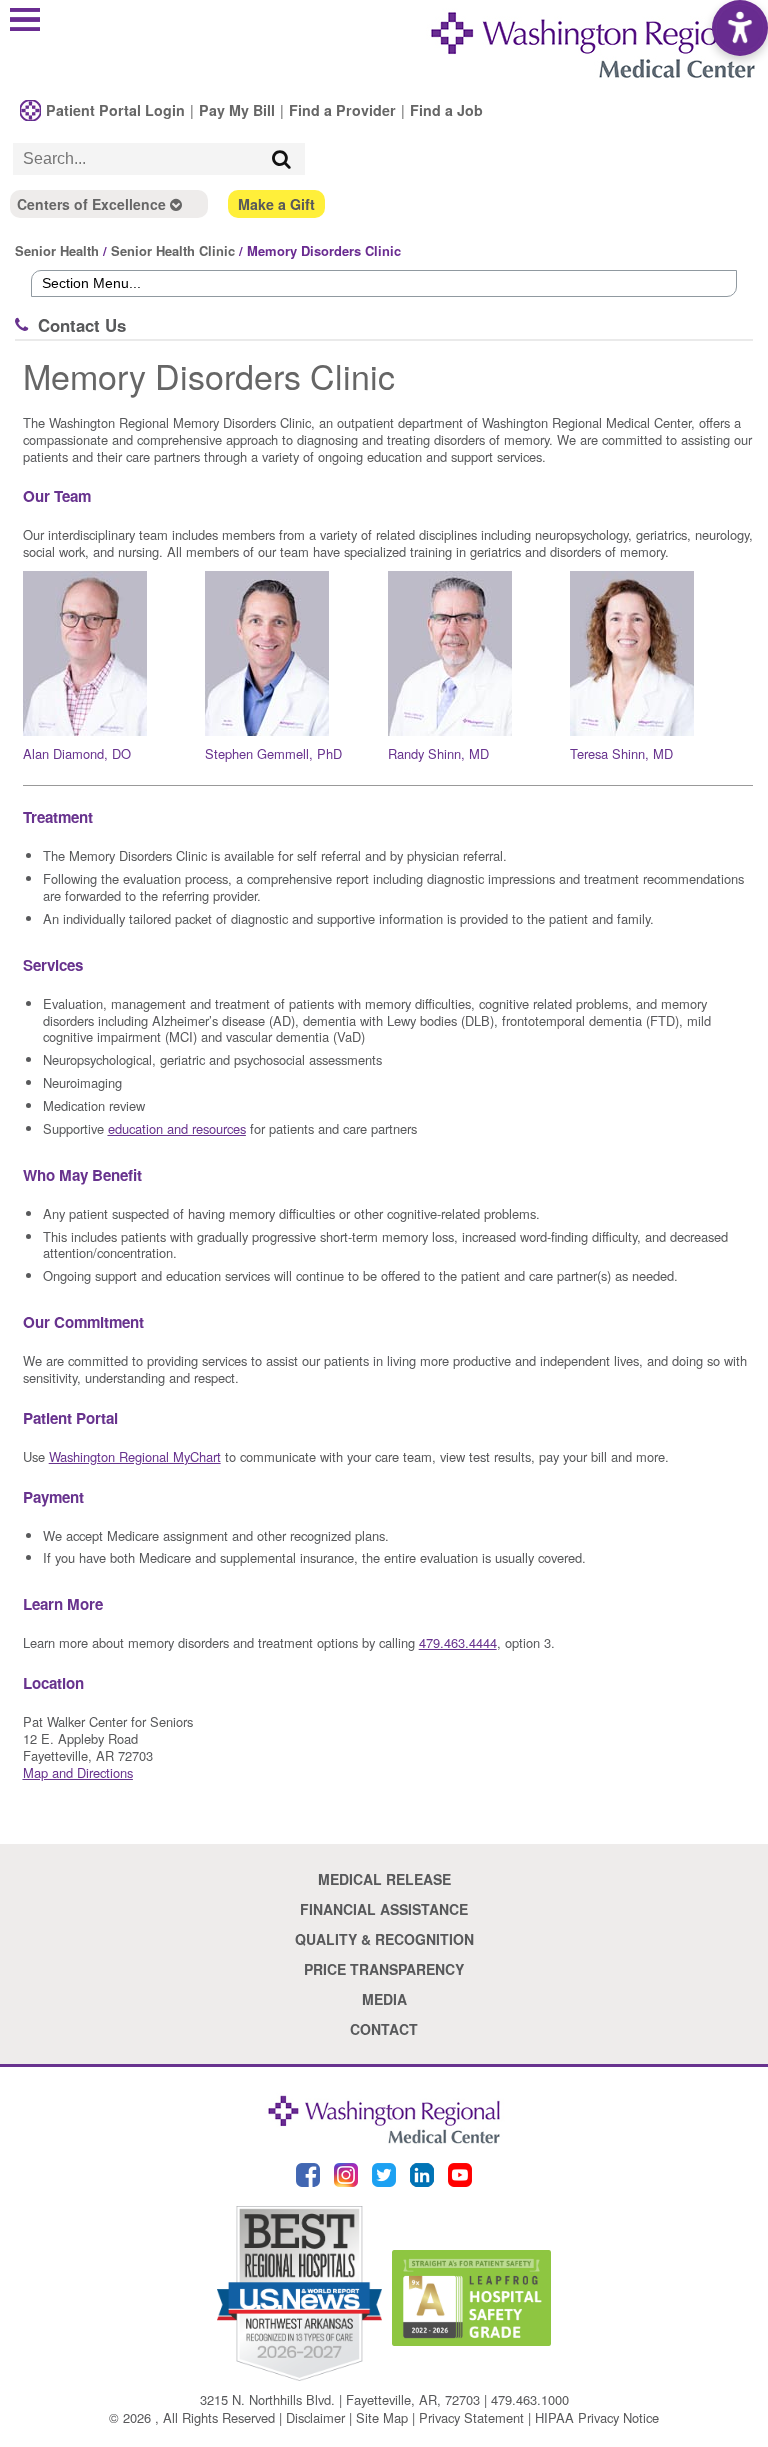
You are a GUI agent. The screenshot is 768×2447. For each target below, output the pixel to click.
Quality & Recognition (384, 1939)
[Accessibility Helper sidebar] (740, 28)
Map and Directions (78, 1772)
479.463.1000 (530, 2399)
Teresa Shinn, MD (621, 753)
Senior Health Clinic (173, 250)
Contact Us (82, 325)
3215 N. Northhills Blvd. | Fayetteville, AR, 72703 (340, 2399)
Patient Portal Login (115, 110)
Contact (384, 2029)
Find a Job (446, 110)
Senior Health (57, 250)
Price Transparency (384, 1969)
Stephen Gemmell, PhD (273, 753)
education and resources (177, 1128)
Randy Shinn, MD (438, 753)
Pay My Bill (237, 110)
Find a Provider (342, 110)
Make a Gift (276, 204)
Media (384, 1999)
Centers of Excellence (93, 204)
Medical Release (384, 1879)
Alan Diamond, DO (77, 753)
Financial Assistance (384, 1909)
